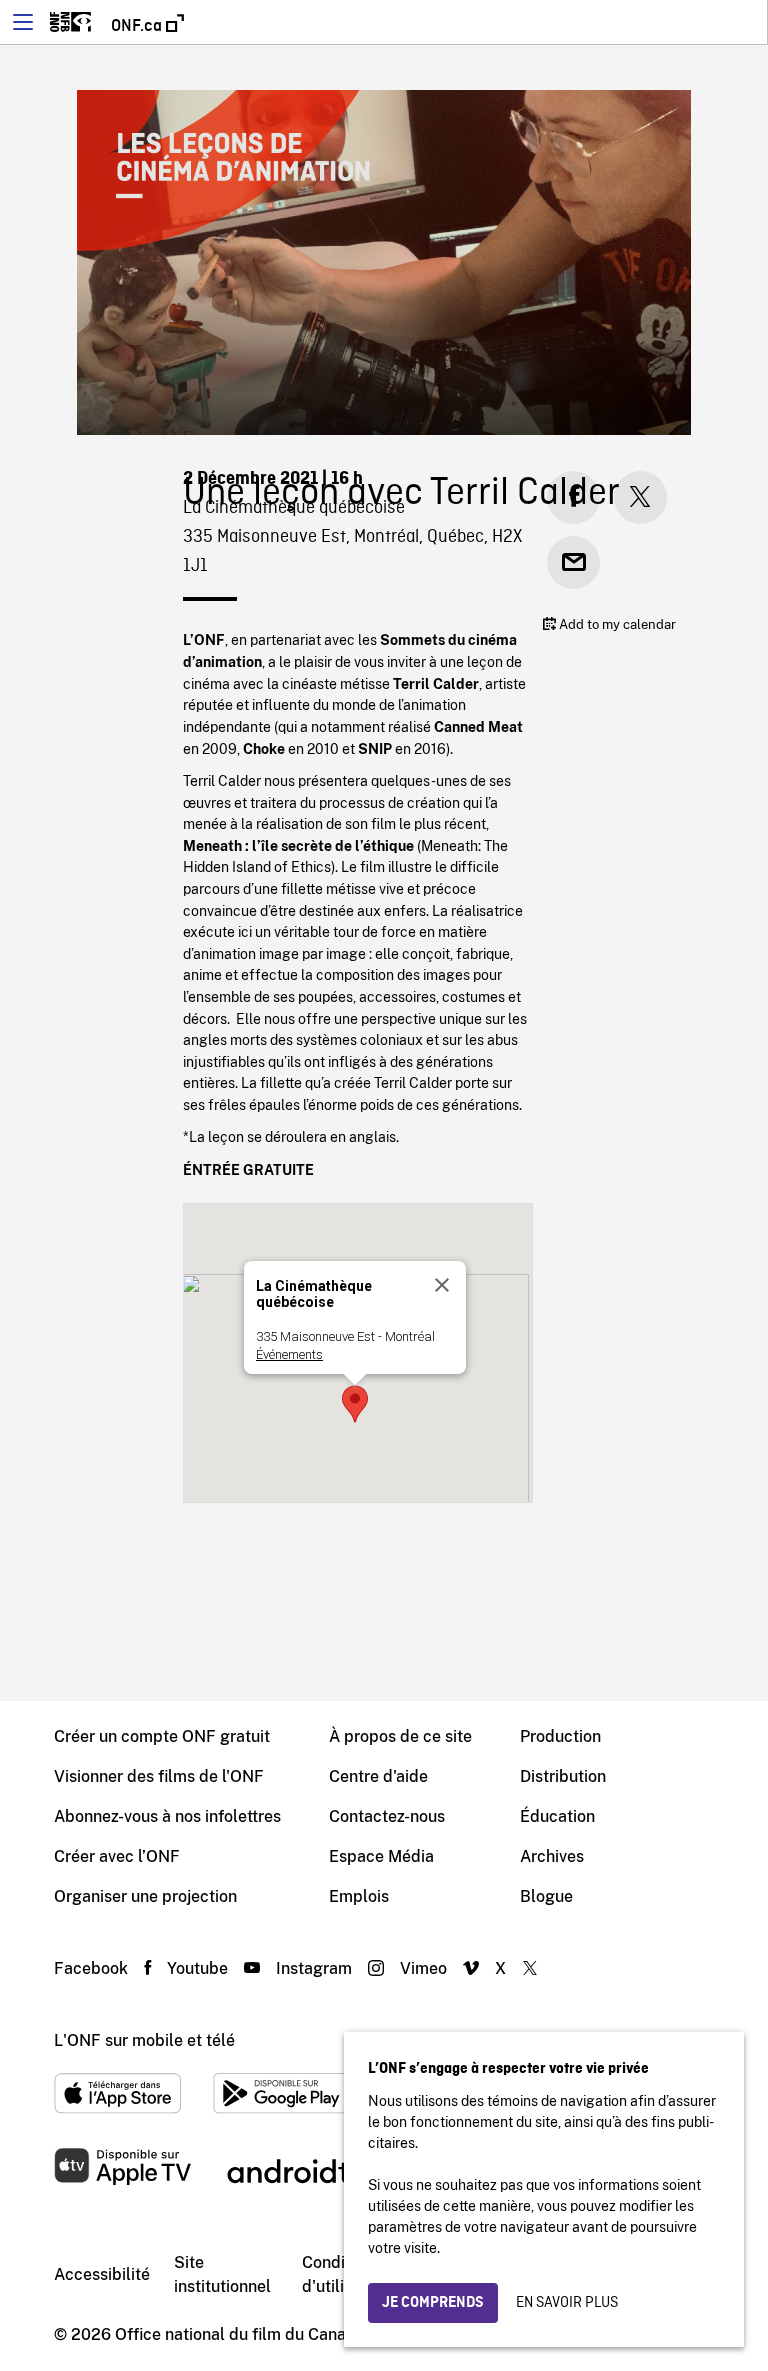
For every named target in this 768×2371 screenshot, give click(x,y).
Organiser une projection (145, 1896)
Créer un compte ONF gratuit (162, 1736)
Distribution (563, 1776)
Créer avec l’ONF (117, 1856)
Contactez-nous (387, 1816)
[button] (355, 1404)
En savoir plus (567, 2303)
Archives (552, 1856)
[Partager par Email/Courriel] (573, 562)
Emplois (359, 1896)
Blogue (546, 1896)
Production (560, 1736)
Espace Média (381, 1856)
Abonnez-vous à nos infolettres (167, 1816)
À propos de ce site (400, 1736)
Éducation (557, 1816)
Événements (289, 1354)
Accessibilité (102, 2274)
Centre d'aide (378, 1776)
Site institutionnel (222, 2274)
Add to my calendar (616, 624)
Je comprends (433, 2303)
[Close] (442, 1285)
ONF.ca (138, 26)
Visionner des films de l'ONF (159, 1776)
